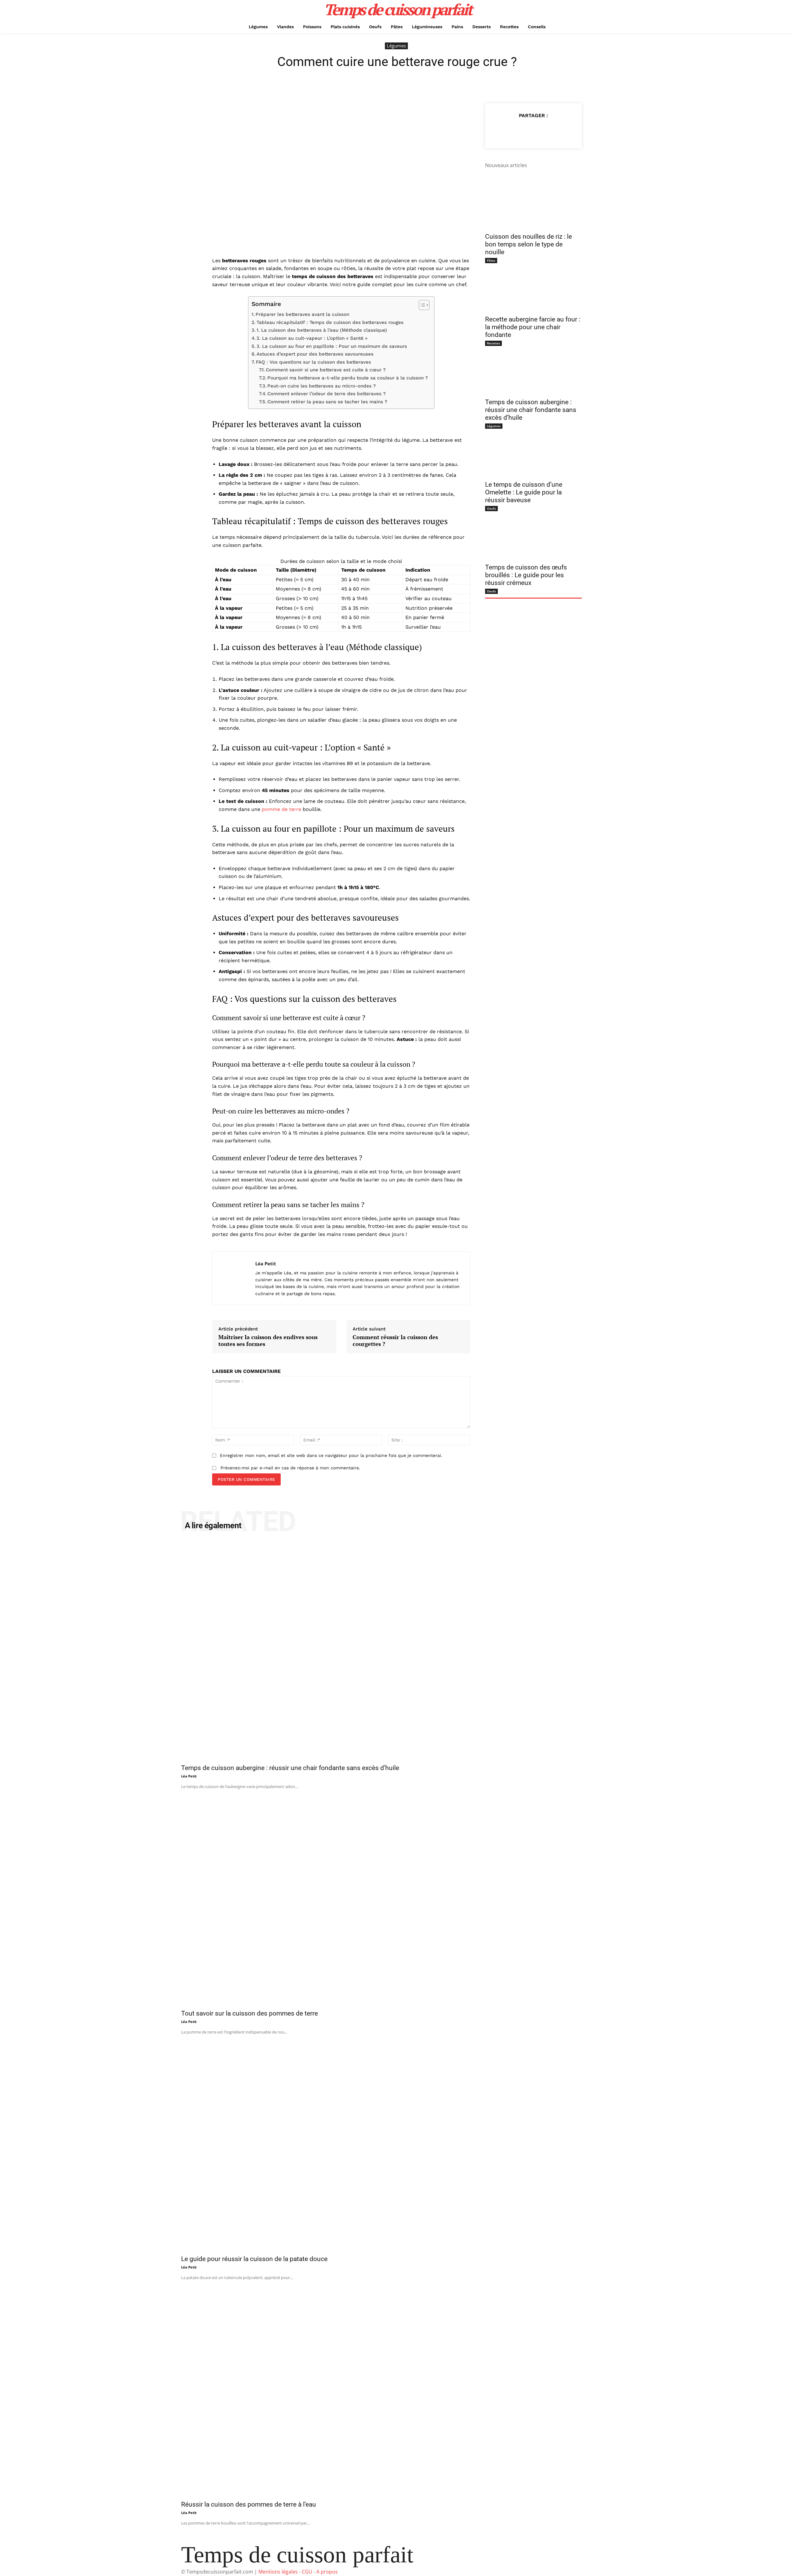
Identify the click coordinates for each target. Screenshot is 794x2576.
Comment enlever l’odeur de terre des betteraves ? (327, 394)
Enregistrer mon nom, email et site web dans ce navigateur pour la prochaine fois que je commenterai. (331, 1455)
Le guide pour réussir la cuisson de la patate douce (254, 2259)
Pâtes (491, 260)
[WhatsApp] (547, 131)
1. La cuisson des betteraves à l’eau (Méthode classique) (322, 330)
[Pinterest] (533, 131)
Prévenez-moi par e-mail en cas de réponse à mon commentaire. (290, 1468)
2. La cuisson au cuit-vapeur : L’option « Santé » (312, 338)
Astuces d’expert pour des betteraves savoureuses (315, 354)
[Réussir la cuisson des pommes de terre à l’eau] (397, 2389)
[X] (519, 131)
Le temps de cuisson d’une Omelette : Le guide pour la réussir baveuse (524, 492)
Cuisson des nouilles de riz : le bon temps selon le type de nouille (529, 244)
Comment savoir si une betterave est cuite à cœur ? (326, 370)
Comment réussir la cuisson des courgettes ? (395, 1341)
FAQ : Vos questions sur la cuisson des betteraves (313, 362)
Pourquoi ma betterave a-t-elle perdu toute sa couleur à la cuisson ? (348, 378)
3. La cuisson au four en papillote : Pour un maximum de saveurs (332, 346)
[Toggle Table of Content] (421, 305)
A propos (327, 2572)
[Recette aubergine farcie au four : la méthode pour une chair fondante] (533, 287)
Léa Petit (266, 1264)
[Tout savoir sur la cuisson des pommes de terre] (397, 1898)
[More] (562, 131)
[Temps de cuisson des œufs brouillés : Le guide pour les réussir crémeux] (533, 535)
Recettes (493, 343)
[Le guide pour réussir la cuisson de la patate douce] (397, 2143)
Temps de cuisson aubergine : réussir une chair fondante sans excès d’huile (531, 410)
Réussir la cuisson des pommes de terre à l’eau (249, 2504)
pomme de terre (281, 809)
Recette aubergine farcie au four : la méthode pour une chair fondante (533, 327)
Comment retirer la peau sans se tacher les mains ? (327, 402)
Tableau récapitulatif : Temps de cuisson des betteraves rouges (330, 322)
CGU (307, 2572)
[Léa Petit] (234, 1278)
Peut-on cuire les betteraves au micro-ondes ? (322, 386)
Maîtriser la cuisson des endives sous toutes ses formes (268, 1341)
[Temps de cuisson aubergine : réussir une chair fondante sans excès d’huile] (533, 370)
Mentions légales (278, 2572)
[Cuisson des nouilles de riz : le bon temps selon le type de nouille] (533, 205)
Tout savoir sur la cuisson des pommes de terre (250, 2013)
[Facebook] (505, 131)
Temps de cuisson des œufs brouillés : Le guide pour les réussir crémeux (526, 575)
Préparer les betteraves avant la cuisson (302, 314)
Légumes (396, 46)
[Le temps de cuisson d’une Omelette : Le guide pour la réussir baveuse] (533, 453)
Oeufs (491, 508)
